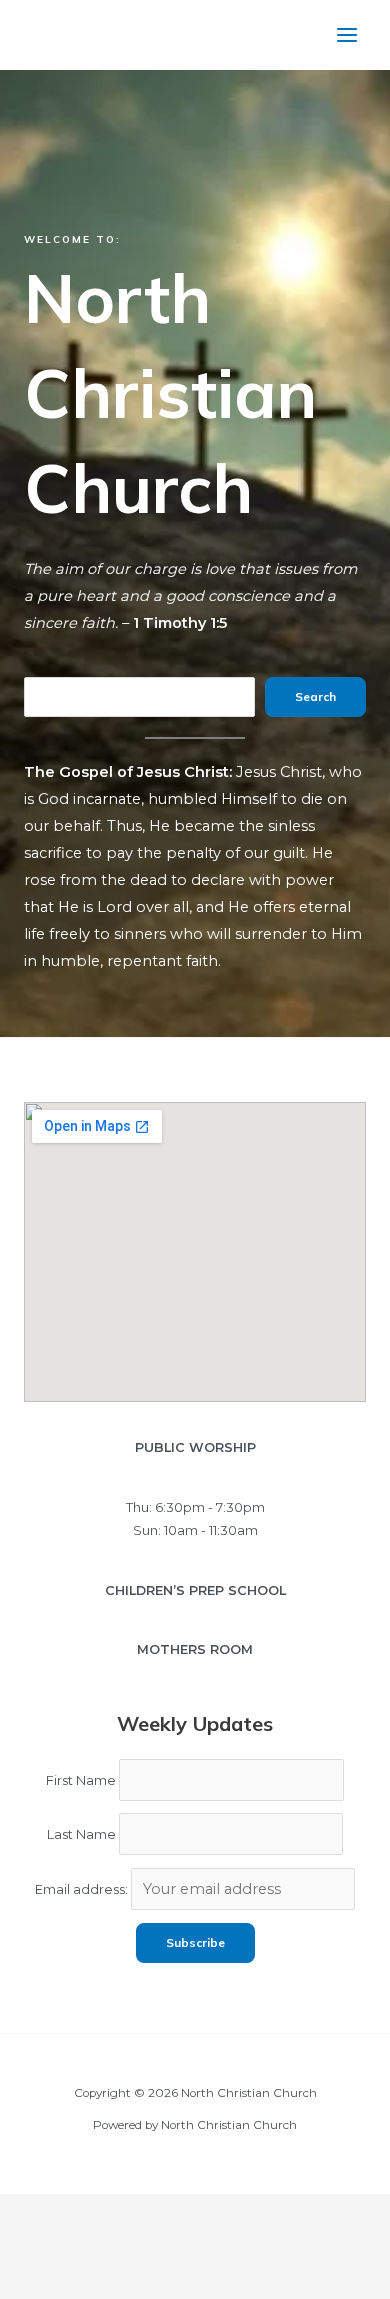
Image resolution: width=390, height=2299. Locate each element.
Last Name (81, 1834)
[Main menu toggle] (347, 35)
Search (315, 696)
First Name (81, 1780)
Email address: (83, 1889)
